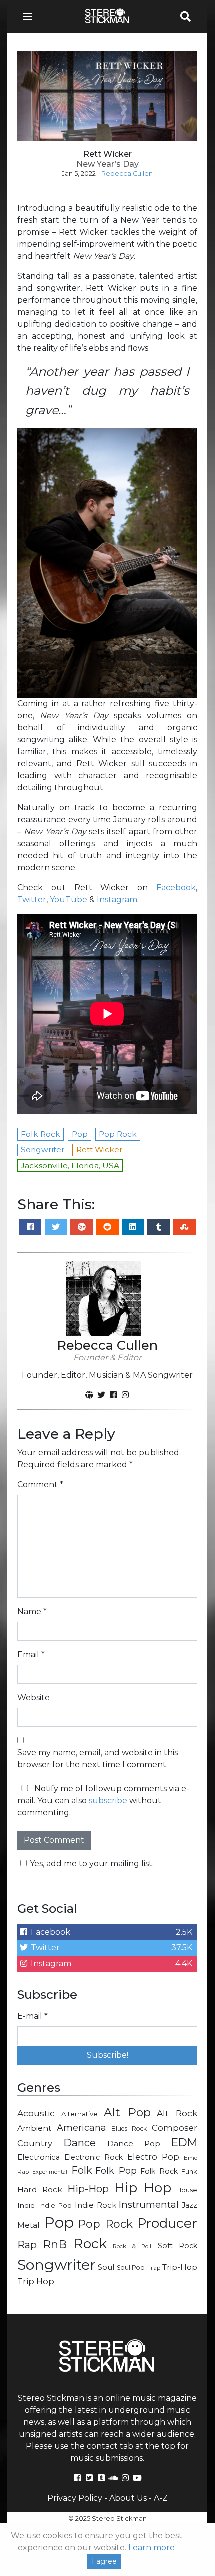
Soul (106, 2267)
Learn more (152, 2548)
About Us (128, 2498)
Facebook (176, 888)
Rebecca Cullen (127, 174)
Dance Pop (134, 2144)
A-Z (161, 2498)
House (187, 2190)
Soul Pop (131, 2268)
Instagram (117, 900)
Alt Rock (177, 2113)
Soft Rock (178, 2246)
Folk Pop (116, 2171)
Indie (26, 2205)
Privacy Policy (75, 2498)
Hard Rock (40, 2190)
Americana (82, 2128)
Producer (167, 2223)
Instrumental (149, 2205)
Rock (90, 2244)
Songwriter (57, 2265)
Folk (82, 2170)
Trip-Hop (180, 2267)
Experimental (50, 2172)
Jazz (190, 2205)
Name (32, 1612)
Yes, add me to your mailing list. (92, 1864)
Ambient (35, 2128)
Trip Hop (36, 2281)
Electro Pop (153, 2157)
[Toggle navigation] (31, 17)
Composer (175, 2128)
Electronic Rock (94, 2157)
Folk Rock (159, 2171)
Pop (59, 2223)
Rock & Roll (132, 2246)
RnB (55, 2244)
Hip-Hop (88, 2189)
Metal (29, 2225)
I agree (104, 2561)
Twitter (32, 900)
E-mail (33, 2016)
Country (35, 2143)
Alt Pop (127, 2112)
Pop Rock (106, 2224)
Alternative (80, 2114)
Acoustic (36, 2113)
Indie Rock (96, 2205)
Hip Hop (143, 2188)
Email (31, 1655)
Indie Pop (55, 2205)
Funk (189, 2171)
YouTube (69, 900)
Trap (154, 2268)
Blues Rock (129, 2129)
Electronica (39, 2157)
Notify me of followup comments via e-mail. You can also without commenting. (103, 1801)
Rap (27, 2245)
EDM (184, 2142)
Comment (40, 1485)
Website (34, 1698)
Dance (80, 2143)
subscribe (108, 1801)
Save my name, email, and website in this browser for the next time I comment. (98, 1759)
